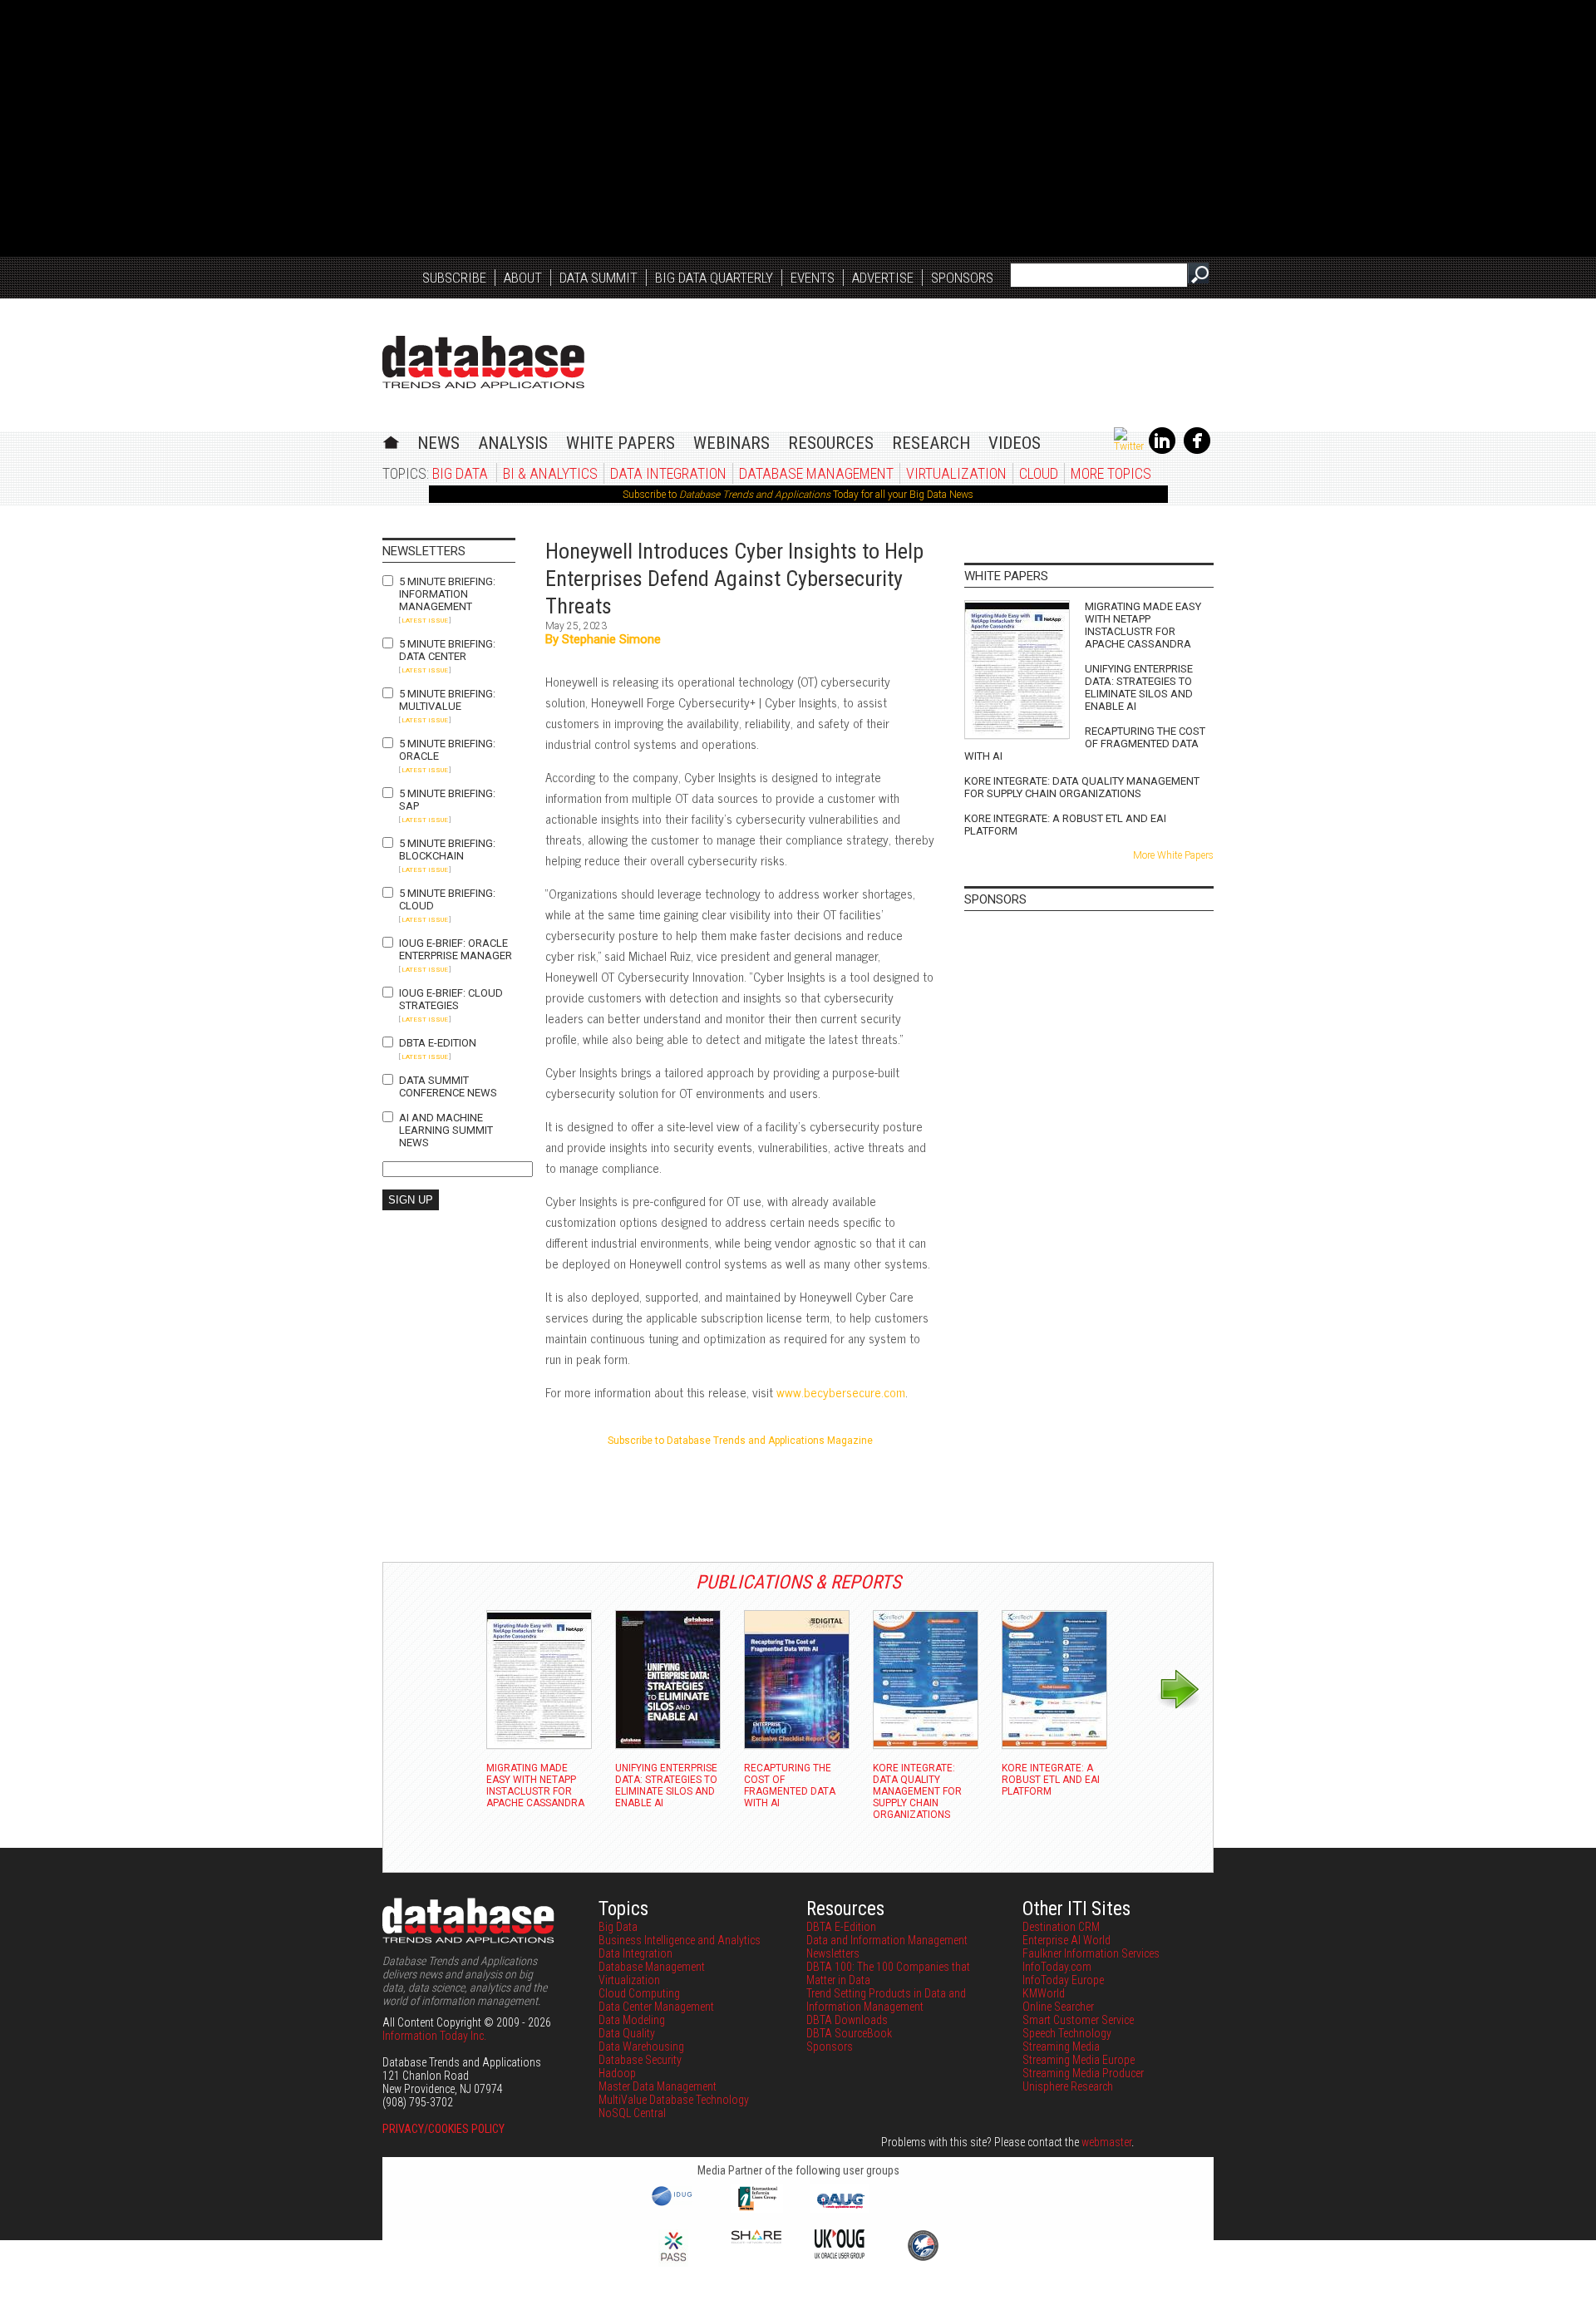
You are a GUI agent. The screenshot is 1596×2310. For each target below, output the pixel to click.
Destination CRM (1061, 1927)
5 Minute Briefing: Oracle (447, 750)
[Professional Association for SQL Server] (673, 2263)
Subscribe (454, 278)
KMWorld (1044, 1993)
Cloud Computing (639, 1993)
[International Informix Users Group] (757, 2209)
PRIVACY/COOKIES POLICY (443, 2129)
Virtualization (956, 473)
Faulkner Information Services (1091, 1953)
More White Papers (1173, 855)
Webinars (731, 443)
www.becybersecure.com (841, 1392)
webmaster (1106, 2142)
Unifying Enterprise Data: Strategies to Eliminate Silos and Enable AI (1139, 687)
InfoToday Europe (1063, 1980)
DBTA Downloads (847, 2020)
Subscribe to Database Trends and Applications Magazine (740, 1441)
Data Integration (668, 473)
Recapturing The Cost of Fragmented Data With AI (1085, 744)
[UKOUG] (840, 2254)
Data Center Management (656, 2007)
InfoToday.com (1057, 1967)
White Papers (621, 443)
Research (931, 443)
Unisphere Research (1068, 2086)
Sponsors (962, 278)
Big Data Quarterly (714, 278)
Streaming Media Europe (1079, 2060)
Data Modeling (632, 2020)
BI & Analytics (550, 473)
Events (813, 278)
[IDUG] (674, 2204)
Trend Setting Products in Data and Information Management (886, 2000)
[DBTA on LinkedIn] (1162, 451)
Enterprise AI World (1066, 1940)
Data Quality (627, 2033)
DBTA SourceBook (849, 2033)
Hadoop (617, 2073)
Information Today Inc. (434, 2036)
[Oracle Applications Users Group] (840, 2209)
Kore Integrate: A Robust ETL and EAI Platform (1065, 825)
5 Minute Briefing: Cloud (447, 899)
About (523, 278)
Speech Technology (1067, 2033)
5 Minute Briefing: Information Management (447, 594)
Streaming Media (1061, 2046)
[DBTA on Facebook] (1197, 451)
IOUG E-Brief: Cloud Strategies (451, 999)
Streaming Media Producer (1083, 2073)
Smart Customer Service (1078, 2020)
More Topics (1111, 473)
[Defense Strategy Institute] (923, 2258)
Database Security (640, 2060)
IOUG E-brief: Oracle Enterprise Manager (456, 949)
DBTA (483, 362)
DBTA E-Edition (438, 1043)
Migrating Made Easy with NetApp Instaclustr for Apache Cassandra (1143, 625)
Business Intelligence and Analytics (680, 1940)
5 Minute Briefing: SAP (447, 800)
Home (391, 440)
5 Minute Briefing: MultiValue (447, 700)
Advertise (883, 278)
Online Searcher (1058, 2007)
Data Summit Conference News (448, 1086)
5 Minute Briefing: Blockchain (447, 850)
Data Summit (598, 278)
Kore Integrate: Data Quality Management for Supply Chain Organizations (1082, 787)
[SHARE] (756, 2239)
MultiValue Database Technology (674, 2100)
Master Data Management (658, 2086)
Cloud (1039, 473)
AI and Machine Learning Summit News (446, 1130)
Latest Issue (425, 621)
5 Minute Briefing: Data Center (447, 650)
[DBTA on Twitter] (1129, 446)
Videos (1015, 443)
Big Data (460, 473)
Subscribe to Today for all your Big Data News (798, 495)
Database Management (816, 473)
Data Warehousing (641, 2046)
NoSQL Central (632, 2113)
